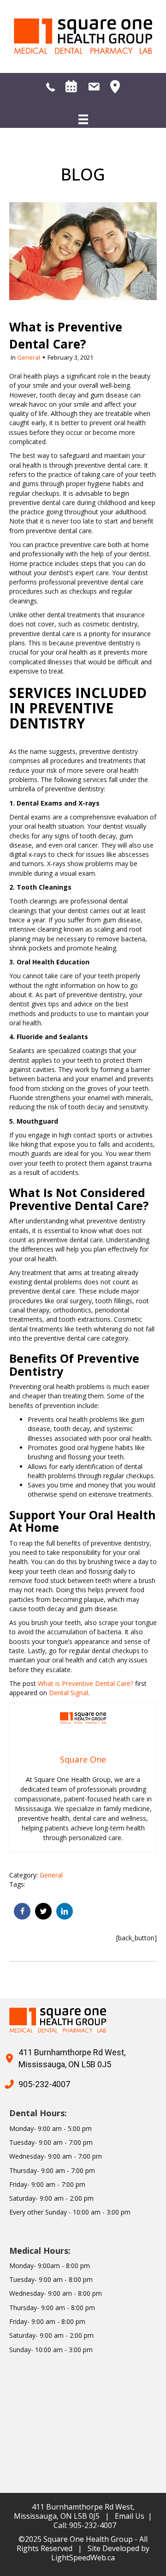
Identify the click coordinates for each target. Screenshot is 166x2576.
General (29, 357)
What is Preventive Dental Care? (86, 1683)
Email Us (130, 2516)
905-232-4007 (44, 2084)
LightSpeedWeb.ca (83, 2558)
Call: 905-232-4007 (85, 2525)
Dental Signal (68, 1693)
